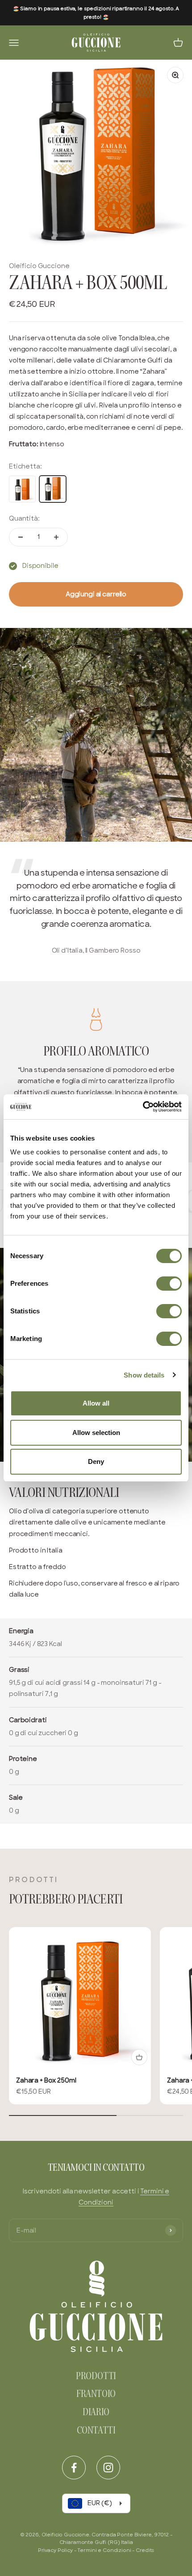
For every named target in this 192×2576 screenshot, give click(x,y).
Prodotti (96, 2377)
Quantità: (24, 518)
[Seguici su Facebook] (74, 2468)
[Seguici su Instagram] (108, 2468)
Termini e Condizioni (104, 2550)
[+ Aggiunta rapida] (139, 2057)
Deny (96, 1461)
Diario (96, 2413)
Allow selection (96, 1433)
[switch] (169, 1284)
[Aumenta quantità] (56, 537)
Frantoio (96, 2395)
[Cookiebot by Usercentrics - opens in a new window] (143, 1107)
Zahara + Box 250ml (46, 2080)
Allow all (96, 1403)
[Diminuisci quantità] (21, 537)
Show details (144, 1375)
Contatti (96, 2431)
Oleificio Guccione (39, 266)
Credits (145, 2550)
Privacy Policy (55, 2550)
